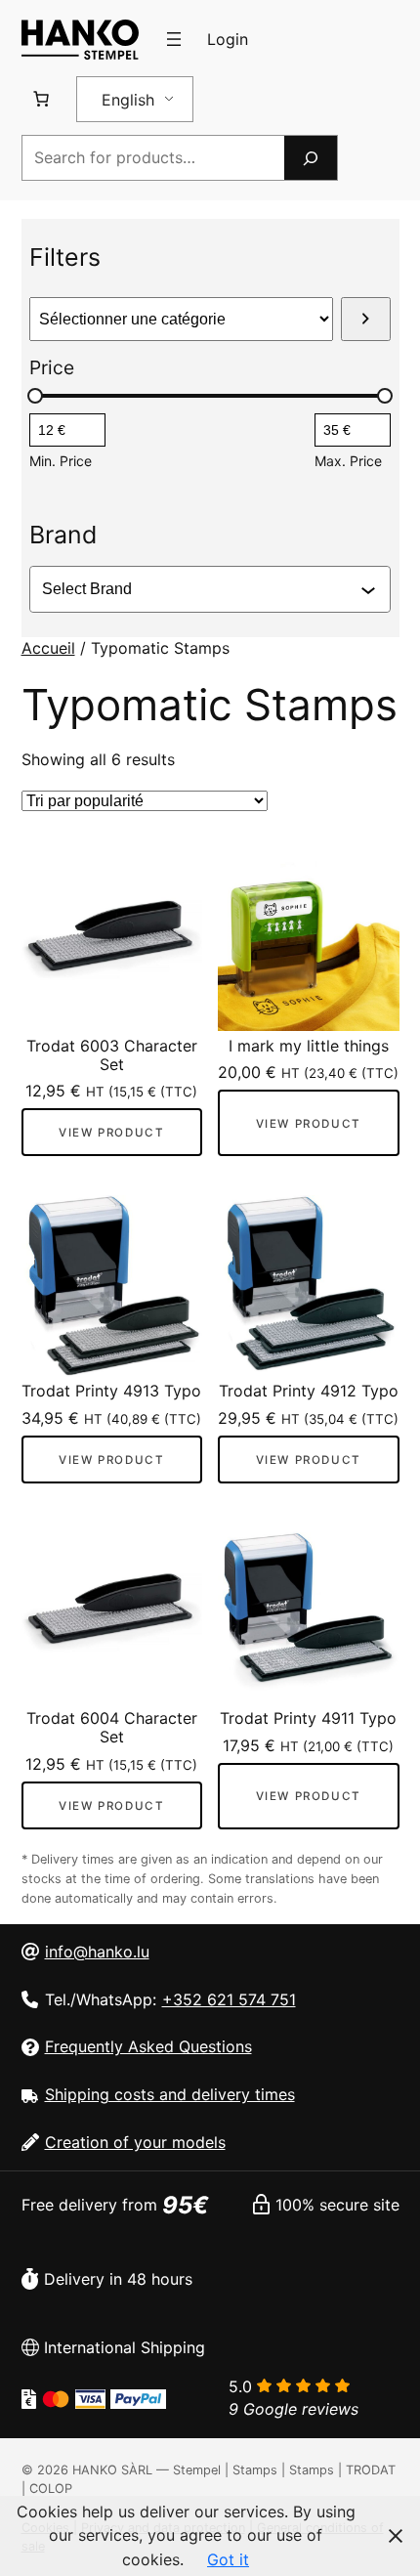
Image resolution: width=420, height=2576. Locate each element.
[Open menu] (174, 39)
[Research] (311, 158)
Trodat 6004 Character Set (112, 1728)
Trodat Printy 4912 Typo (309, 1391)
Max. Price (348, 461)
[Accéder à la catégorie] (366, 319)
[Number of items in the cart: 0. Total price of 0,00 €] (41, 99)
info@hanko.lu (97, 1952)
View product (111, 1133)
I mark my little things (309, 1046)
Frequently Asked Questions (148, 2046)
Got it (228, 2559)
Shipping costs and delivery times (170, 2094)
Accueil (48, 648)
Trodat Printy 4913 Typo (111, 1391)
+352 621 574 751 (229, 1999)
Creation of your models (135, 2142)
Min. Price (61, 461)
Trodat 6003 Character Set (112, 1055)
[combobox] (201, 589)
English (128, 100)
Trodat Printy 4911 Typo (308, 1718)
